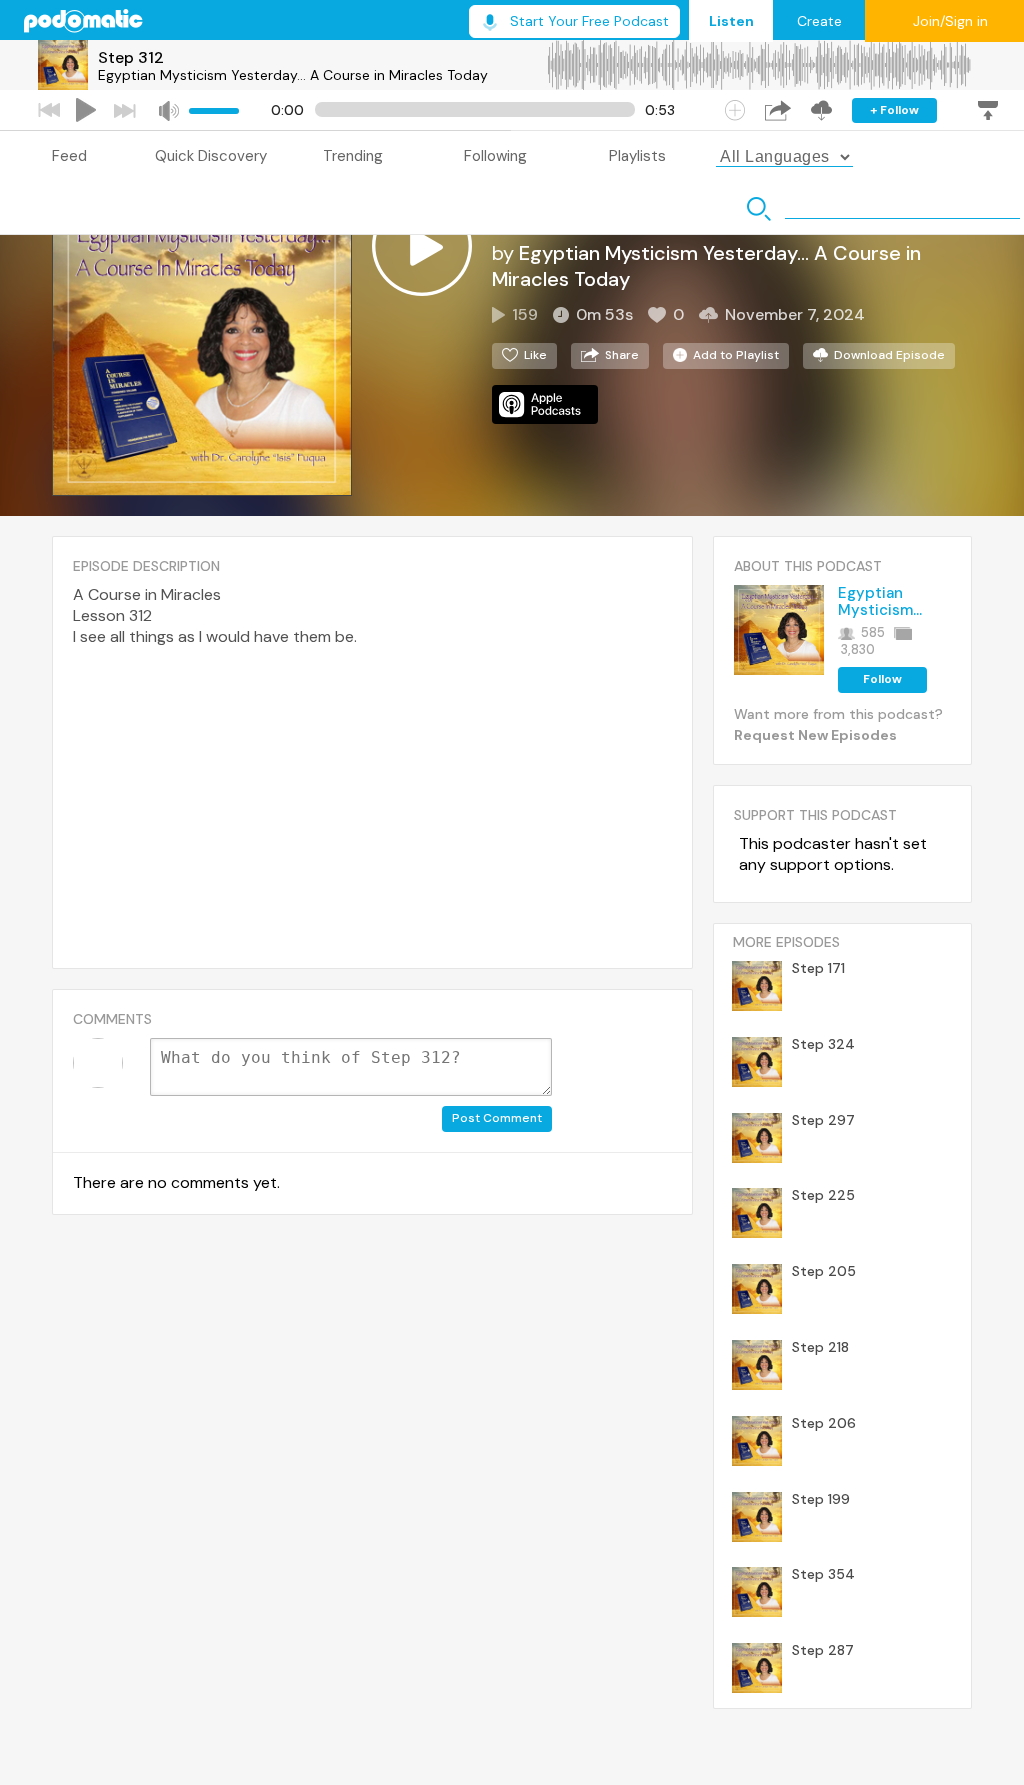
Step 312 (131, 57)
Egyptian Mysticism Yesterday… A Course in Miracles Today (293, 75)
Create (819, 21)
